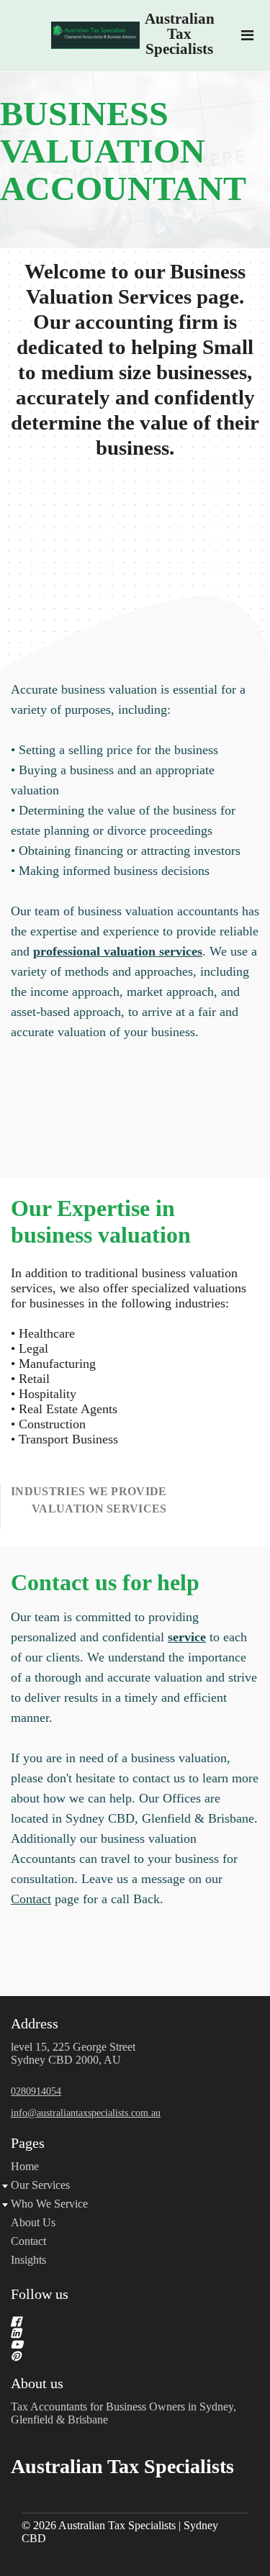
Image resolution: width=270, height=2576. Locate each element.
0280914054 (36, 2091)
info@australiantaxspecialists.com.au (86, 2113)
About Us (33, 2222)
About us (37, 2383)
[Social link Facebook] (118, 2321)
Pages (28, 2143)
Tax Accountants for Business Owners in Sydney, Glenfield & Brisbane (123, 2413)
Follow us (40, 2294)
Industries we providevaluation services (89, 1500)
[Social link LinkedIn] (118, 2333)
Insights (28, 2260)
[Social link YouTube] (118, 2344)
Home (25, 2166)
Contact (31, 1899)
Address (35, 2023)
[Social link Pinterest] (118, 2356)
